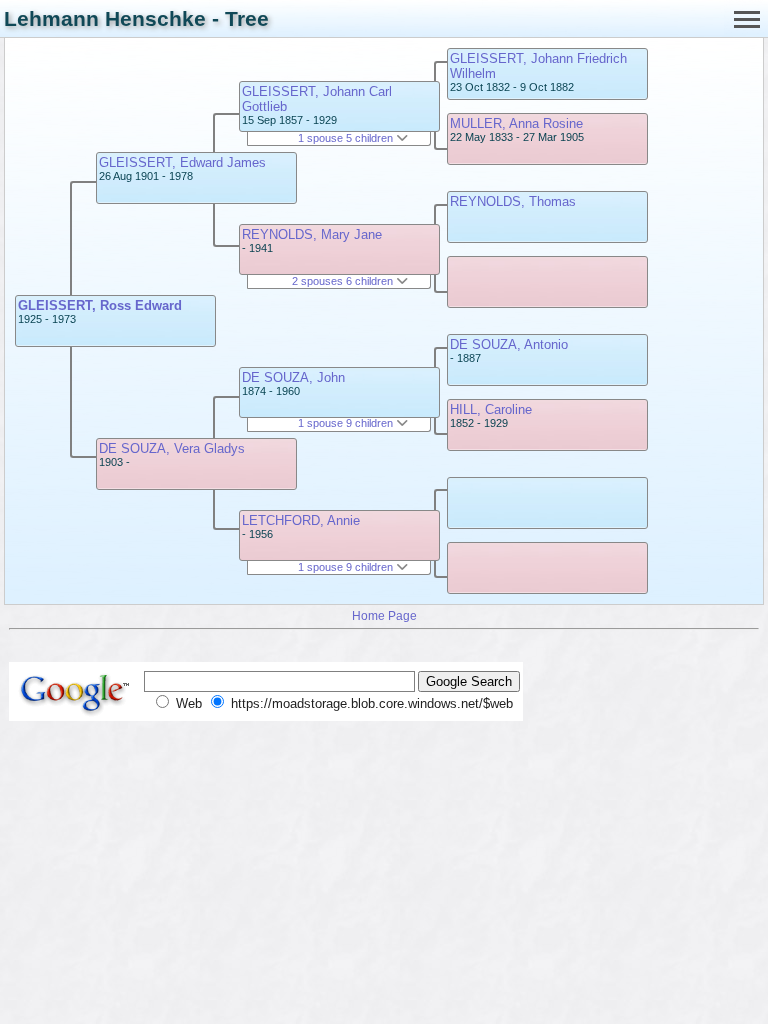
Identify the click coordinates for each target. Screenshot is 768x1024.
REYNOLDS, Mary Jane (312, 234)
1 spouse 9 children (347, 423)
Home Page (384, 615)
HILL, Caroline (491, 409)
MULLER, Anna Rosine (516, 123)
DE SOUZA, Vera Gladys (172, 448)
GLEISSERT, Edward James (182, 162)
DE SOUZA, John (293, 377)
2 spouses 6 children (344, 281)
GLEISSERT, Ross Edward (100, 305)
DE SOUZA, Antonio (509, 344)
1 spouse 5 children (347, 138)
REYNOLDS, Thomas (513, 201)
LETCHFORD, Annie (301, 520)
